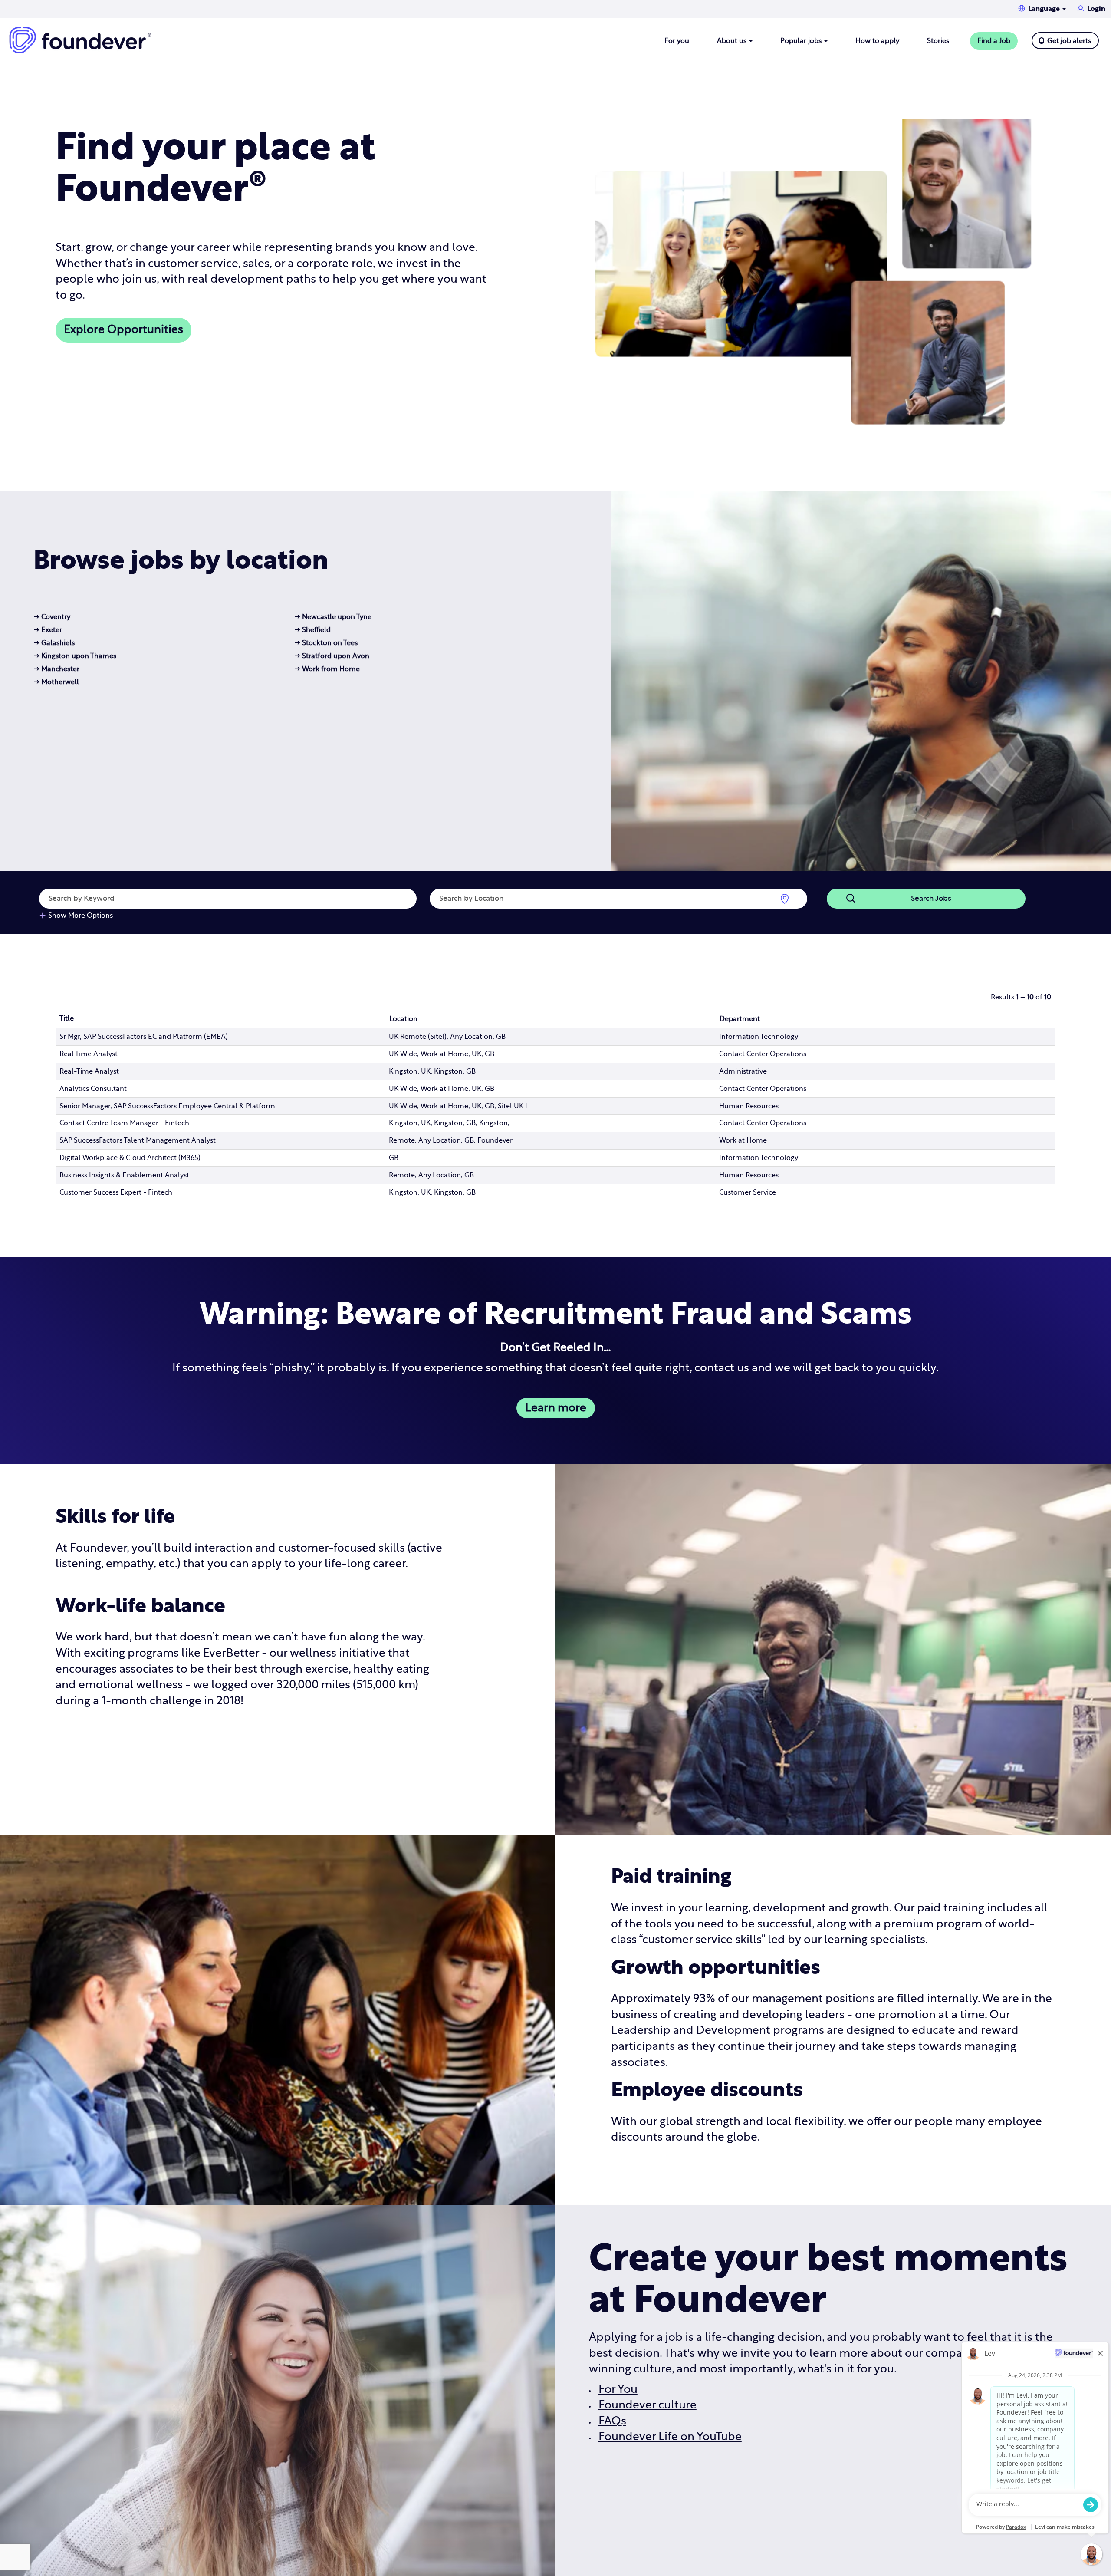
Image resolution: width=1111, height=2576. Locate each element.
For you (677, 41)
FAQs (612, 2421)
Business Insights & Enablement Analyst (124, 1175)
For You (618, 2390)
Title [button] (67, 1018)
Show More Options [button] (81, 916)
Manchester (57, 669)
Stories (938, 41)
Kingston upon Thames (75, 656)
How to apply (877, 41)
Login (1096, 9)
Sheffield (313, 630)
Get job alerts (1069, 41)
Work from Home (327, 669)
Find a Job (994, 41)
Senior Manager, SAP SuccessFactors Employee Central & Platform (167, 1106)
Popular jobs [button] (802, 41)
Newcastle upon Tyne (333, 617)
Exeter (48, 630)
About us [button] (733, 41)
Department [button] (740, 1019)
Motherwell (56, 682)
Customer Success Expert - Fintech (116, 1192)
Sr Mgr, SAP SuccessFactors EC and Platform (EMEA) (144, 1037)
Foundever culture (648, 2405)
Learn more (556, 1408)
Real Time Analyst (89, 1054)
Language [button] (1045, 9)
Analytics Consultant (93, 1089)
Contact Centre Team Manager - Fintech (124, 1123)
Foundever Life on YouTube (670, 2437)
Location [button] (403, 1019)
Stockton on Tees (326, 643)
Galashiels (54, 643)
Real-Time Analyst (89, 1071)
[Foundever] (80, 40)
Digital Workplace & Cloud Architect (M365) (130, 1158)
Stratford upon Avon (332, 656)
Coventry (52, 617)
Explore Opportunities (123, 330)
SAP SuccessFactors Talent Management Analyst (138, 1140)
